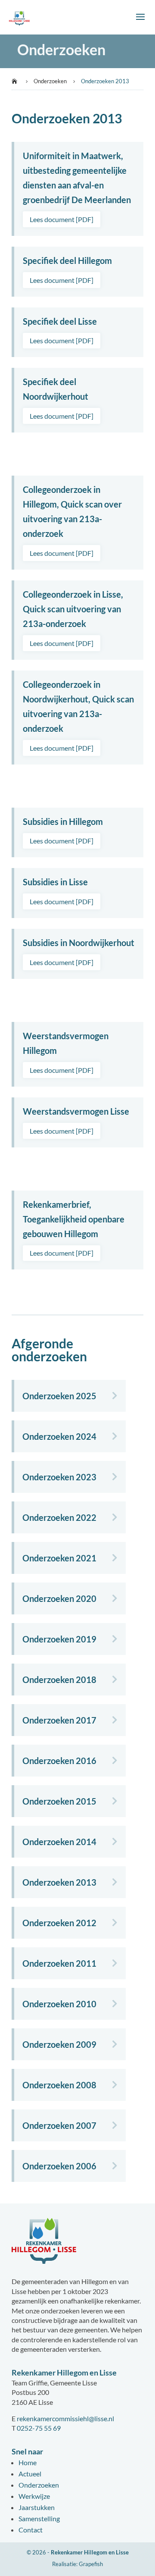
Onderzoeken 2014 (59, 1842)
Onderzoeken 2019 (59, 1639)
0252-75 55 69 (39, 2428)
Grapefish (91, 2564)
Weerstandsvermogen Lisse (76, 1111)
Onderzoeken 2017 (59, 1720)
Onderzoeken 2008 (59, 2085)
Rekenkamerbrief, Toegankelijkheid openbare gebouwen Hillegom (74, 1219)
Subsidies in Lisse (55, 882)
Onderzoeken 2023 (59, 1477)
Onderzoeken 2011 (59, 1963)
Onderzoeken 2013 (59, 1882)
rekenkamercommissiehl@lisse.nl (65, 2418)
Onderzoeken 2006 (59, 2166)
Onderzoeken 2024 (59, 1436)
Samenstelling (39, 2518)
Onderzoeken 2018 (59, 1680)
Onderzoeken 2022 (59, 1517)
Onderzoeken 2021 (59, 1558)
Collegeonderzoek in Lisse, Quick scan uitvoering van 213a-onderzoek (73, 609)
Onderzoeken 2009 (59, 2044)
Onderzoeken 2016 (59, 1761)
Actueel (30, 2474)
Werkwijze (34, 2496)
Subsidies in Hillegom (63, 821)
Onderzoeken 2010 (59, 2004)
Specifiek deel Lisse (60, 321)
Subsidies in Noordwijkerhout (79, 943)
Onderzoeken (39, 2485)
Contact (31, 2530)
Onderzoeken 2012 (59, 1923)
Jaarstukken (37, 2507)
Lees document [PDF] (62, 219)
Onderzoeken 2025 (59, 1396)
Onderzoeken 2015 (59, 1801)
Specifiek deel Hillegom (67, 260)
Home (28, 2462)
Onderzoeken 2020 (59, 1598)
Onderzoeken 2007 (59, 2125)
